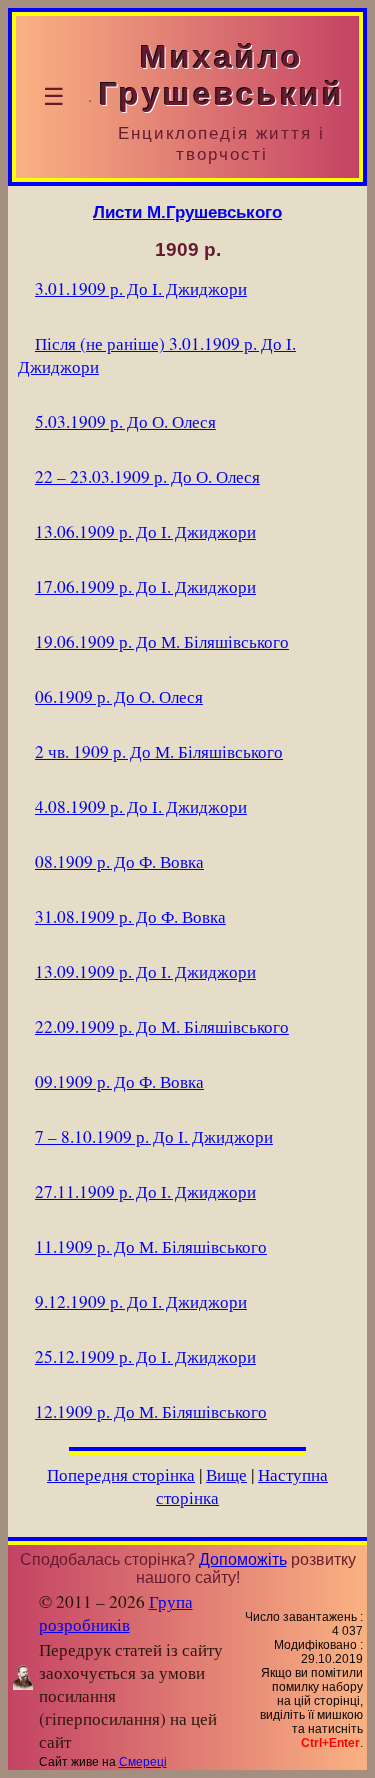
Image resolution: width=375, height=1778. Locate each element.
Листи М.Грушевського (187, 212)
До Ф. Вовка (119, 861)
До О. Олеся (125, 421)
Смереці (143, 1762)
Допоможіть (243, 1559)
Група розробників (116, 1613)
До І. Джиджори (141, 288)
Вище (226, 1474)
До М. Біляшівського (162, 641)
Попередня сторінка (121, 1474)
